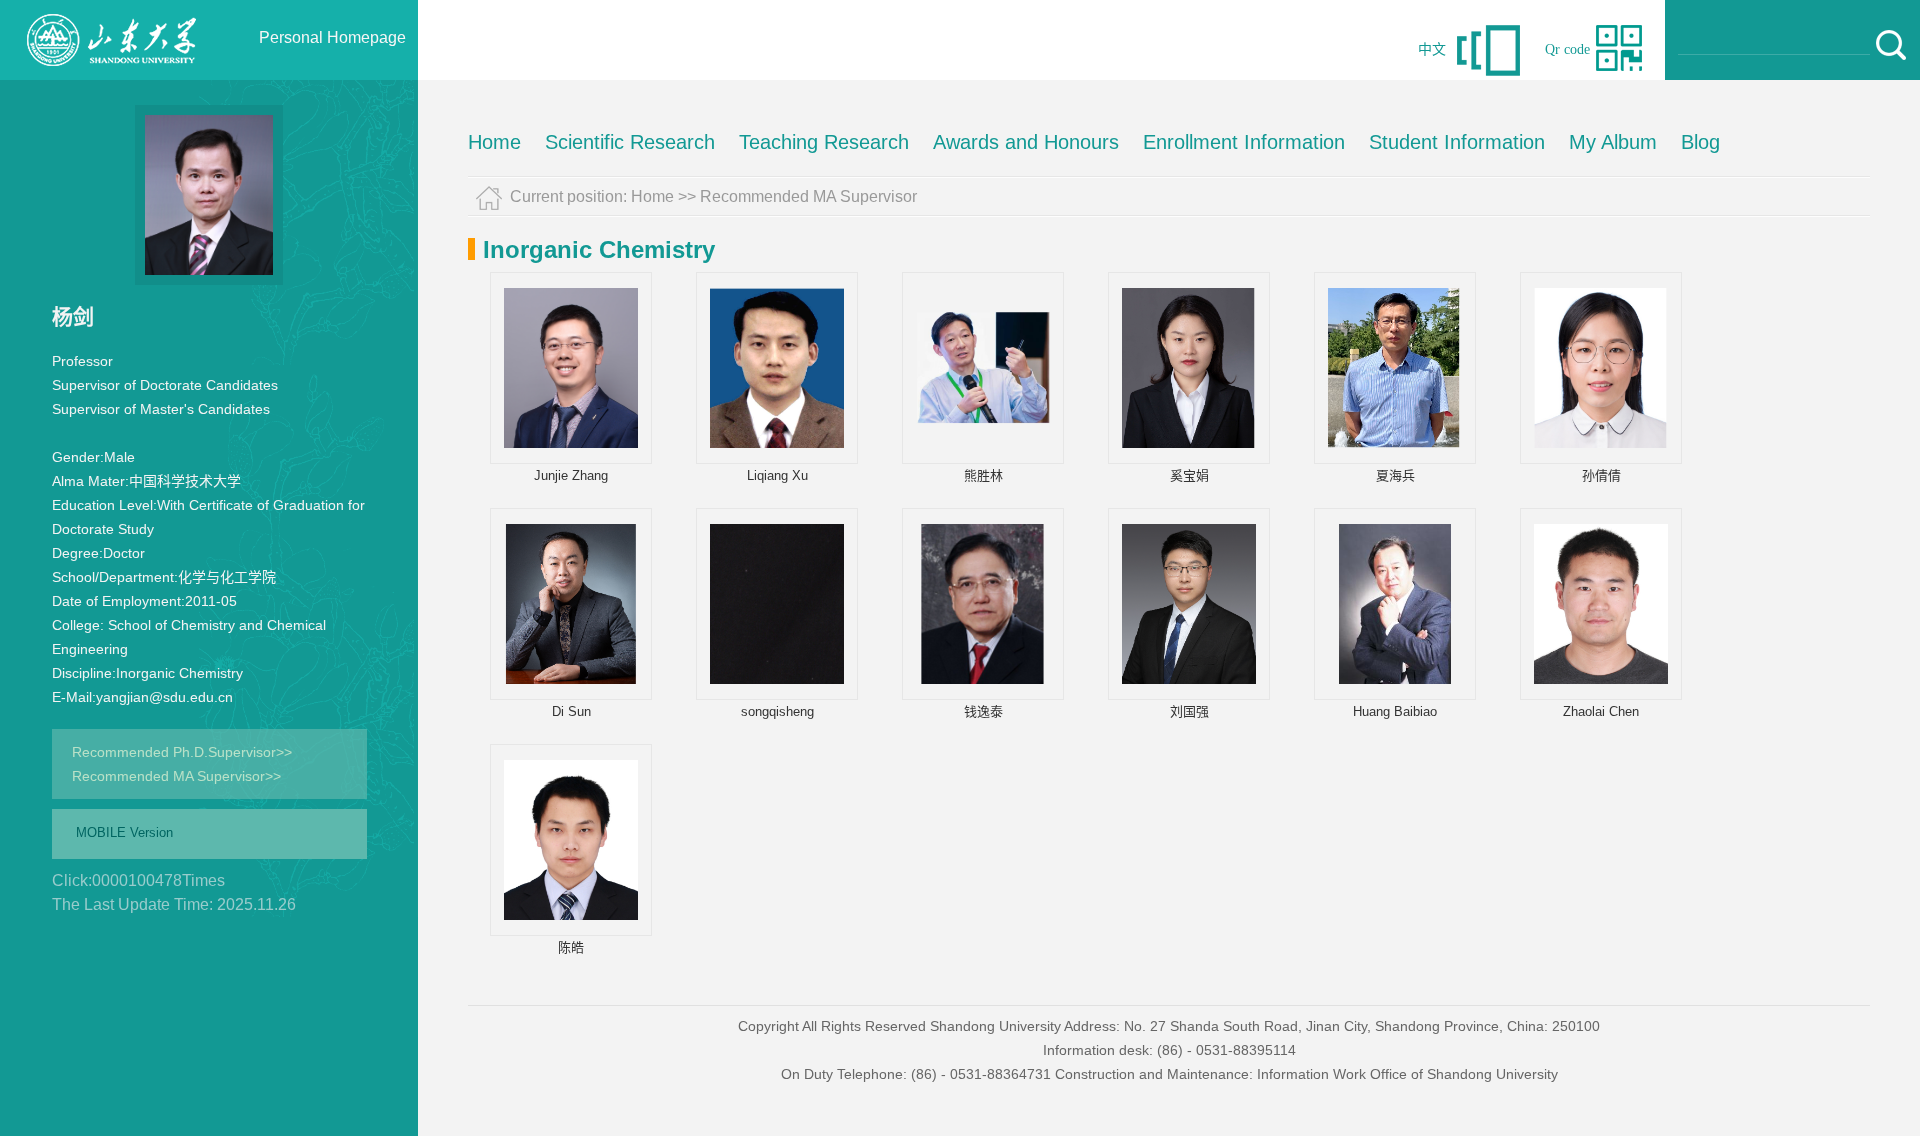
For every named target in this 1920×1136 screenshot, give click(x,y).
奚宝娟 (1189, 475)
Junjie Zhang (571, 475)
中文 (1432, 49)
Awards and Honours (1026, 142)
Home (494, 142)
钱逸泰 (983, 711)
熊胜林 (983, 475)
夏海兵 (1395, 475)
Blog (1700, 142)
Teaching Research (824, 142)
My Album (1613, 142)
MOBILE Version (124, 832)
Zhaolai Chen (1601, 711)
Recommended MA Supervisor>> (176, 776)
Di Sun (571, 711)
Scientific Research (630, 142)
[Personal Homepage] (111, 75)
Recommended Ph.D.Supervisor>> (182, 752)
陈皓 (571, 947)
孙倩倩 (1601, 475)
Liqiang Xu (777, 475)
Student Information (1457, 142)
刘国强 (1189, 711)
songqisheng (777, 711)
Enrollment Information (1244, 142)
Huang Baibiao (1395, 711)
